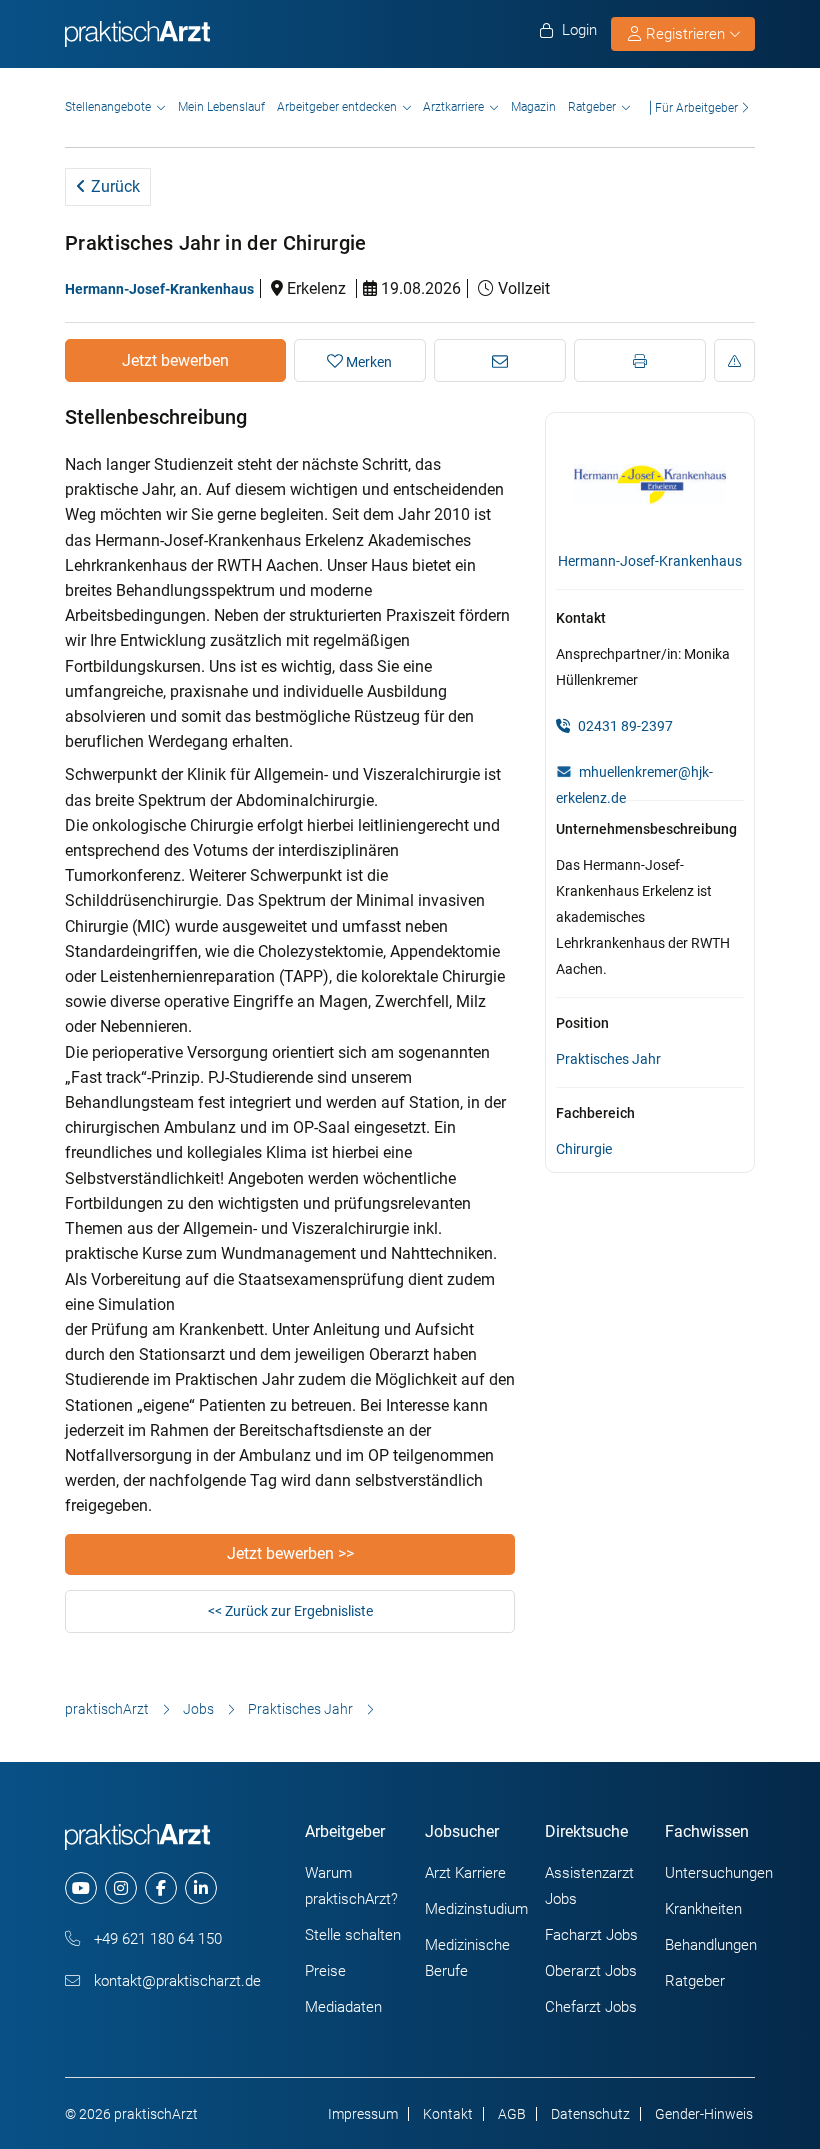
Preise (325, 1971)
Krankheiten (703, 1909)
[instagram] (121, 1888)
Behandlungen (711, 1945)
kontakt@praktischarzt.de (175, 1981)
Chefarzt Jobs (591, 2007)
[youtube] (81, 1888)
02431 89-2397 (624, 726)
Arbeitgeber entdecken (337, 107)
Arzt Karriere (465, 1873)
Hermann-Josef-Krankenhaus (159, 289)
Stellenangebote (108, 107)
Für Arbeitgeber (696, 107)
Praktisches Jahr (608, 1059)
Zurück (113, 186)
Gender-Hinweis (704, 2114)
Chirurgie (584, 1149)
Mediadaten (343, 2007)
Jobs (198, 1709)
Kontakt (448, 2114)
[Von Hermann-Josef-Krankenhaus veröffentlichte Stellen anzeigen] (650, 483)
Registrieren (685, 34)
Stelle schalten (353, 1935)
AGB (512, 2114)
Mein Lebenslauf (221, 107)
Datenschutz (590, 2114)
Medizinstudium (476, 1909)
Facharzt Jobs (591, 1935)
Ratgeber (592, 107)
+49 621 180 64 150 (156, 1939)
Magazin (533, 107)
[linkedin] (201, 1888)
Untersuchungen (719, 1873)
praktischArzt (107, 1709)
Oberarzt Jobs (591, 1971)
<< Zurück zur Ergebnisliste (290, 1611)
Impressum (363, 2114)
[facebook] (161, 1888)
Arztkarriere (453, 107)
